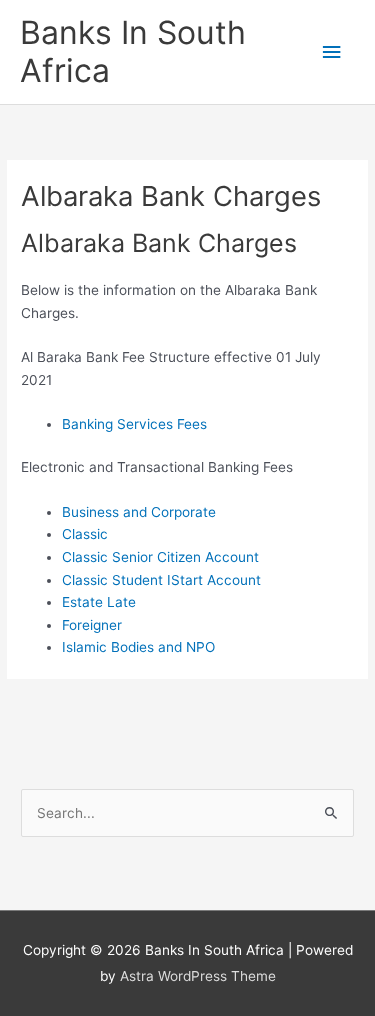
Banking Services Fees (134, 424)
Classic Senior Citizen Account (160, 557)
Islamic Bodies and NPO (138, 647)
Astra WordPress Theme (198, 976)
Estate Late (99, 602)
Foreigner (92, 625)
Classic (85, 534)
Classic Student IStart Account (161, 580)
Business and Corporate (139, 512)
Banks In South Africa (133, 51)
